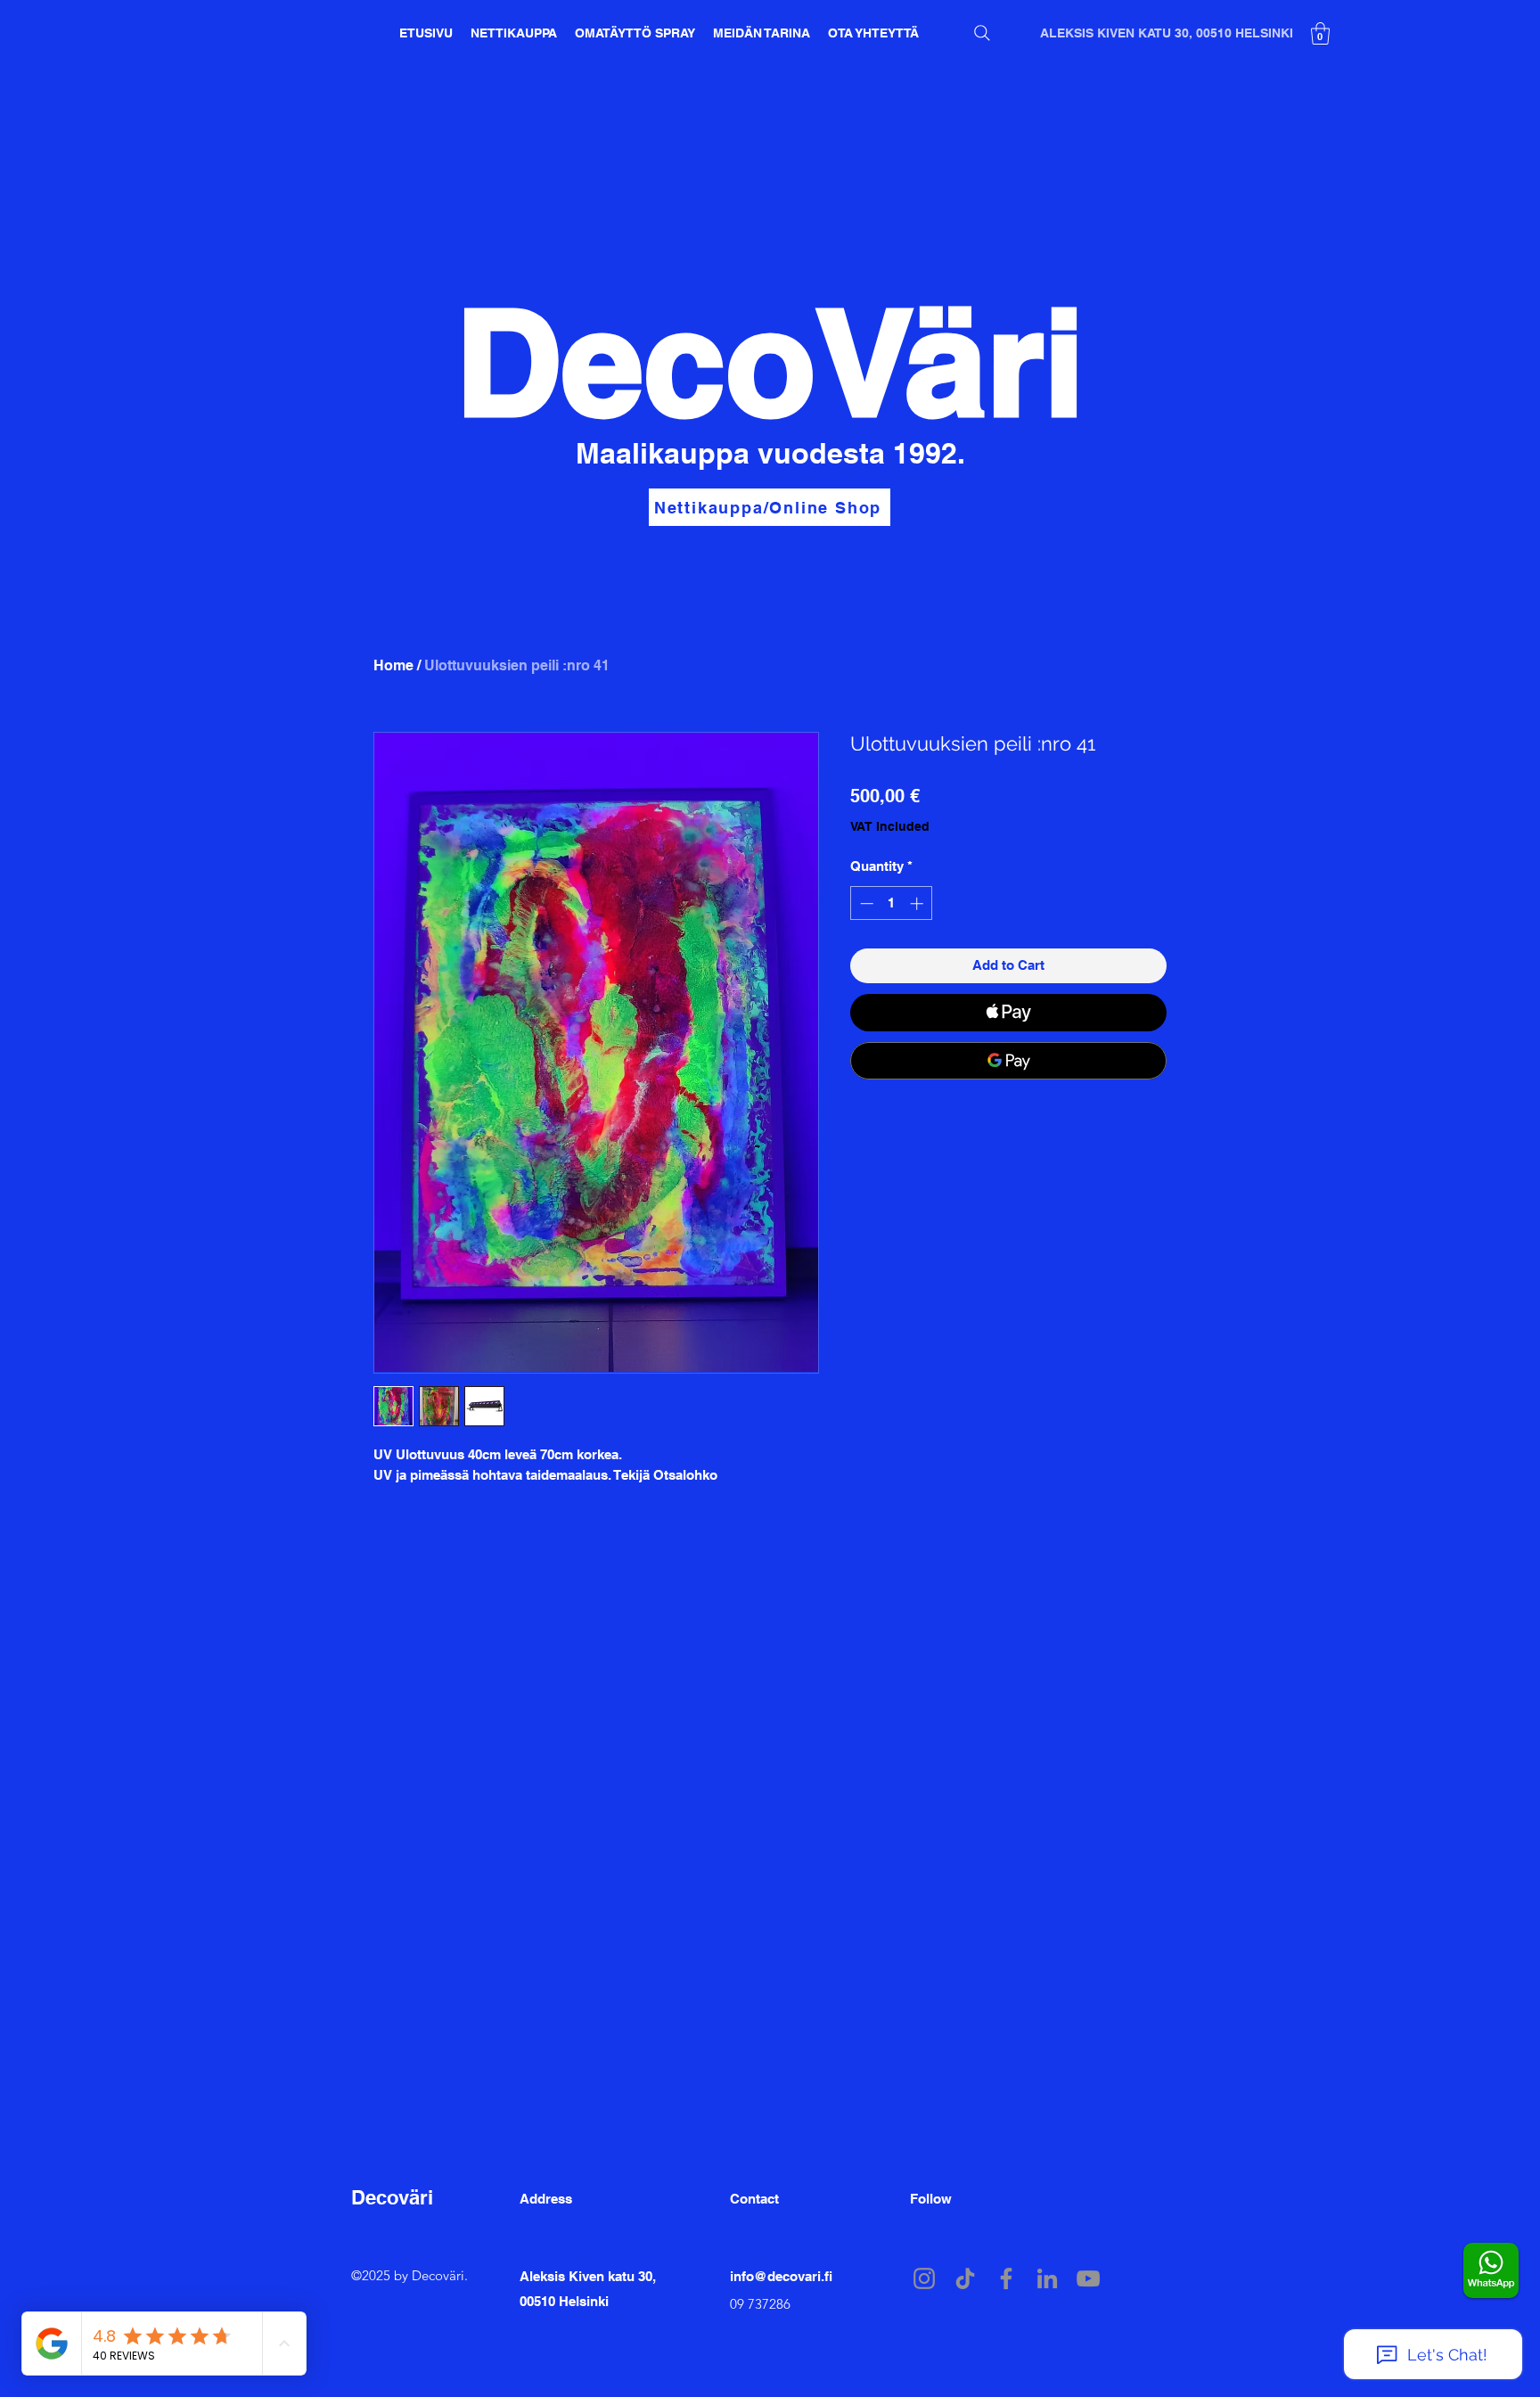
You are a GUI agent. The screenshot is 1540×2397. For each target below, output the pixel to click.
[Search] (982, 33)
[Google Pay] (1008, 1061)
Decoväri (392, 2197)
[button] (1320, 33)
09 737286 (760, 2304)
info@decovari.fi (781, 2276)
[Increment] (918, 903)
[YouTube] (1088, 2278)
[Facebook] (1006, 2278)
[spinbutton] (892, 903)
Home (393, 665)
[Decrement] (865, 903)
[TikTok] (965, 2278)
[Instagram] (924, 2278)
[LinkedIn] (1047, 2278)
